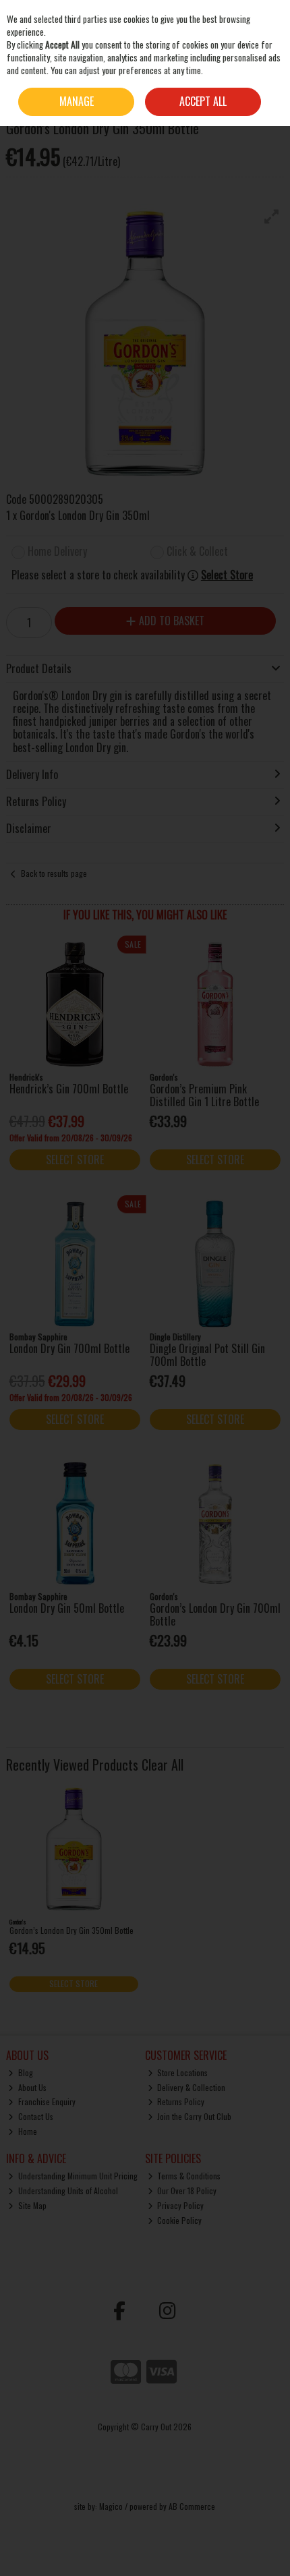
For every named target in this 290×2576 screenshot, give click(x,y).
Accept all (203, 101)
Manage (77, 101)
